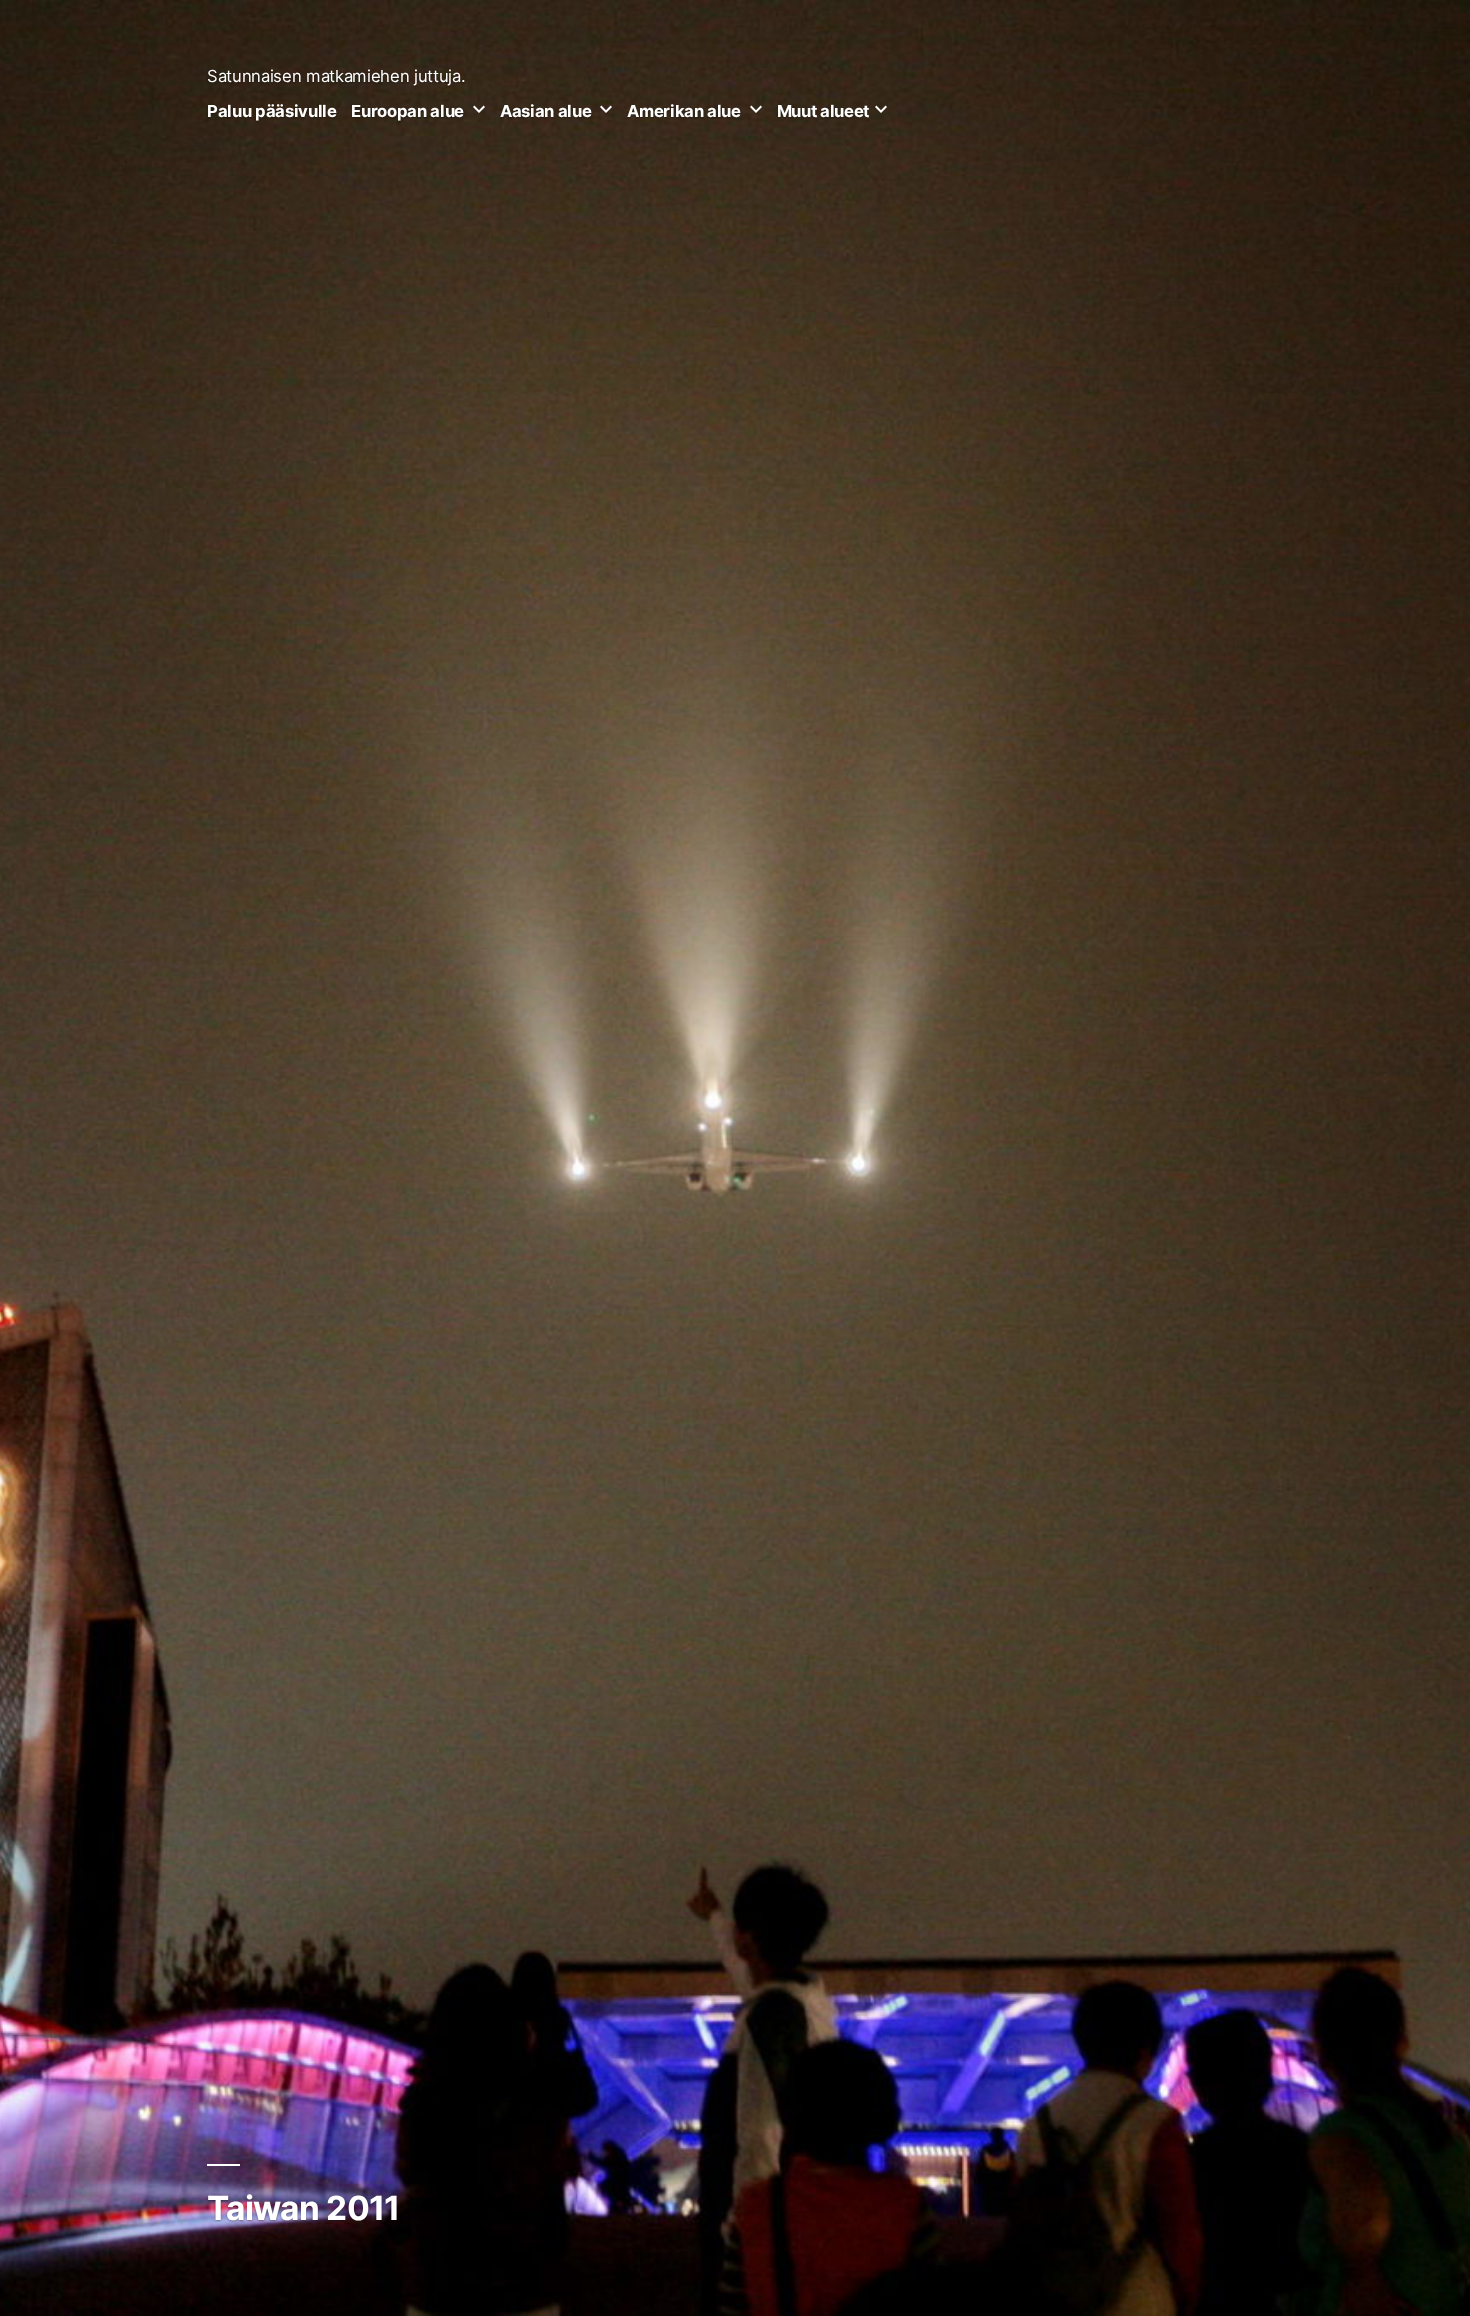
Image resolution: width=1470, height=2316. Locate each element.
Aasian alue (545, 111)
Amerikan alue (684, 111)
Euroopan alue (407, 111)
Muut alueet (823, 111)
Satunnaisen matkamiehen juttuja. (336, 76)
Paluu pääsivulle (272, 111)
